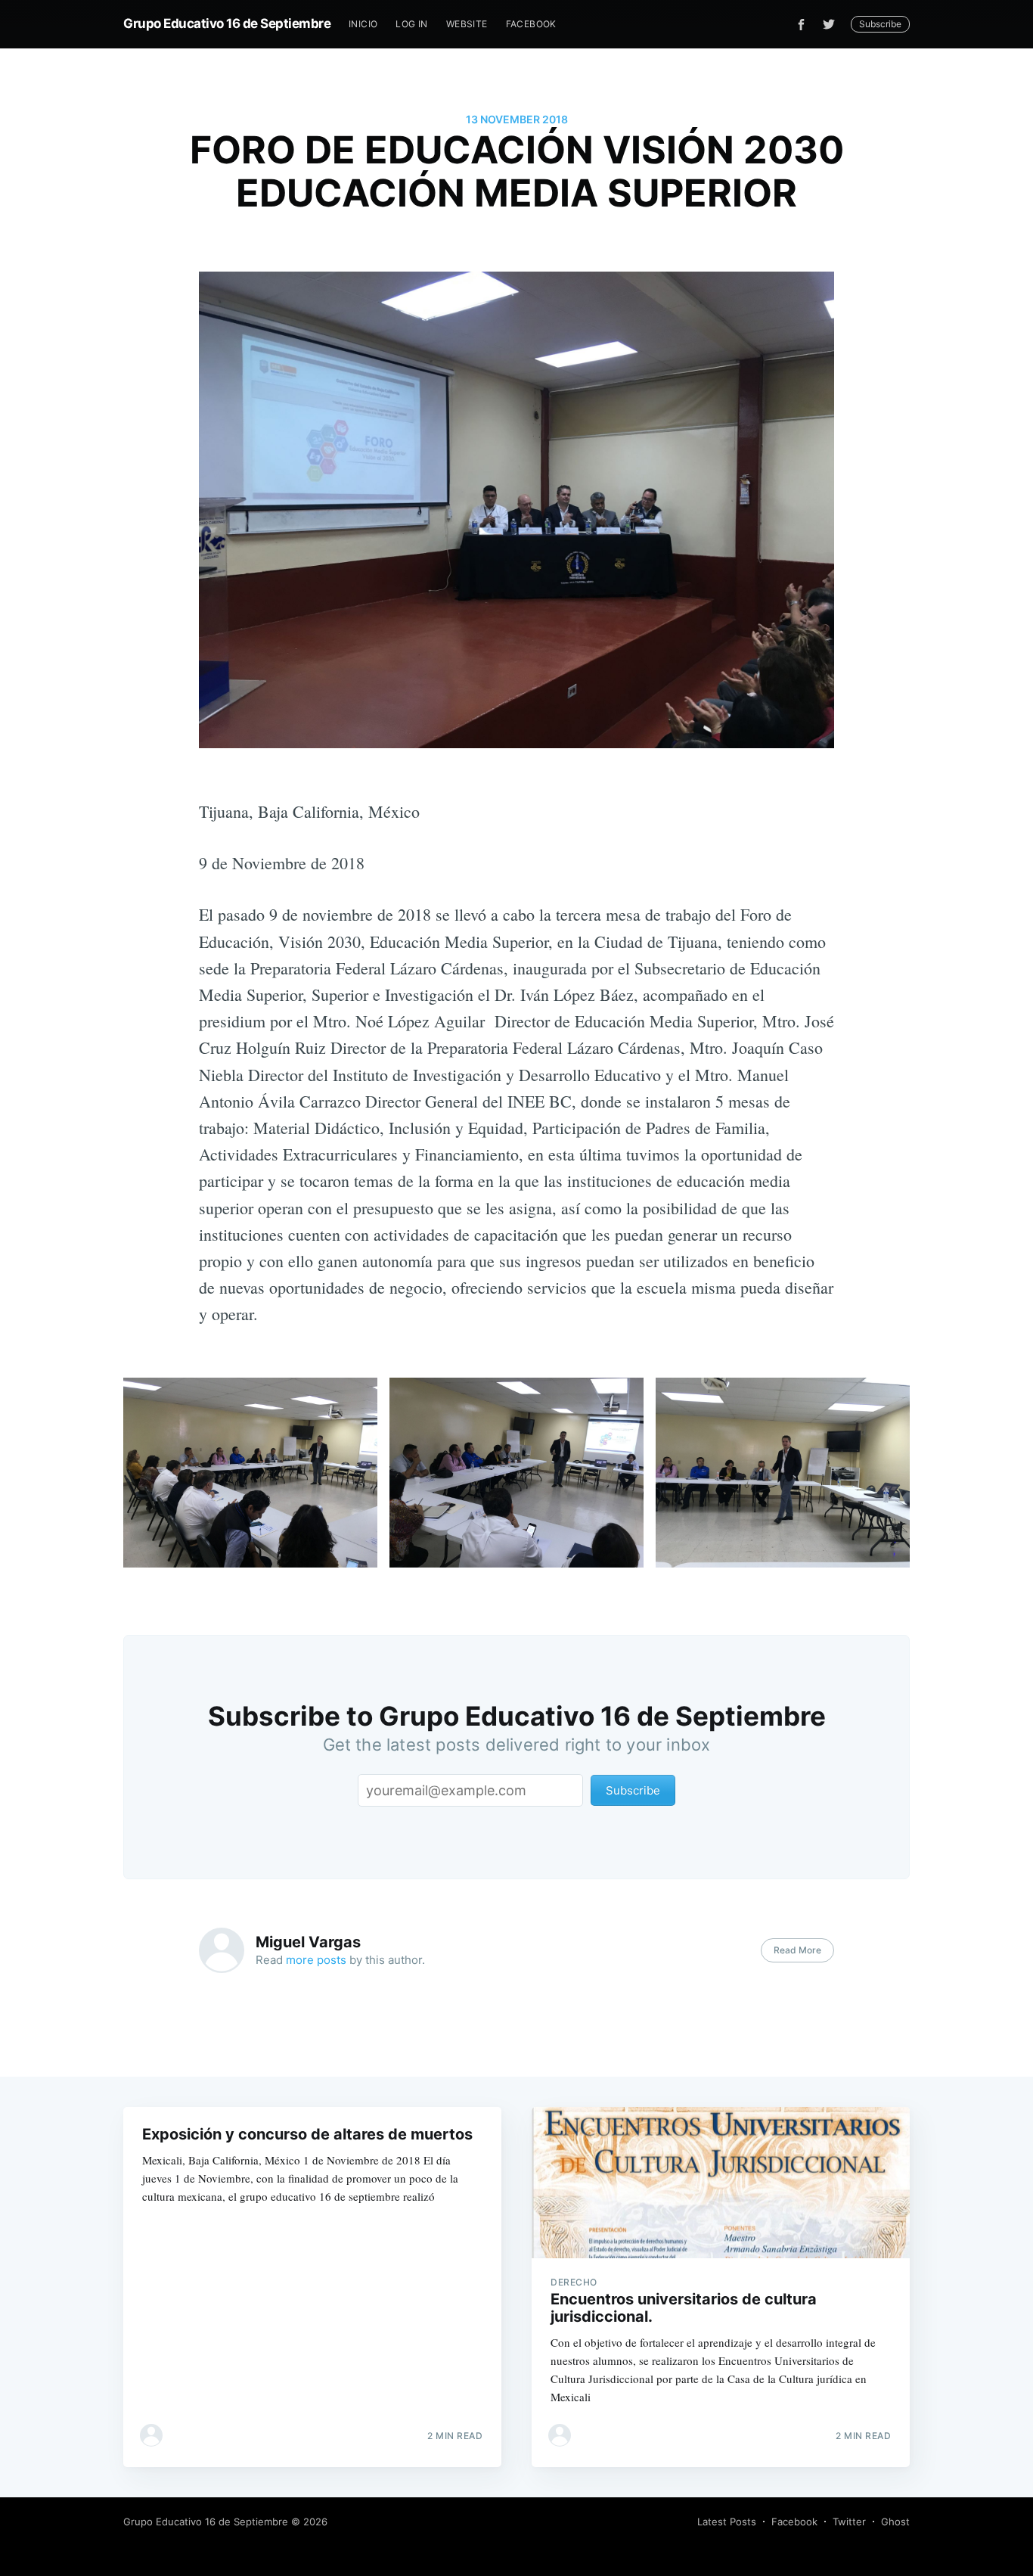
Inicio (363, 24)
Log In (411, 24)
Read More (797, 1950)
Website (467, 24)
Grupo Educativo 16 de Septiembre (227, 23)
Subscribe (880, 24)
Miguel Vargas (308, 1942)
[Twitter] (833, 24)
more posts (316, 1960)
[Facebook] (801, 25)
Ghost (895, 2522)
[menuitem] (363, 24)
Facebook (531, 24)
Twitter (849, 2522)
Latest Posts (727, 2522)
